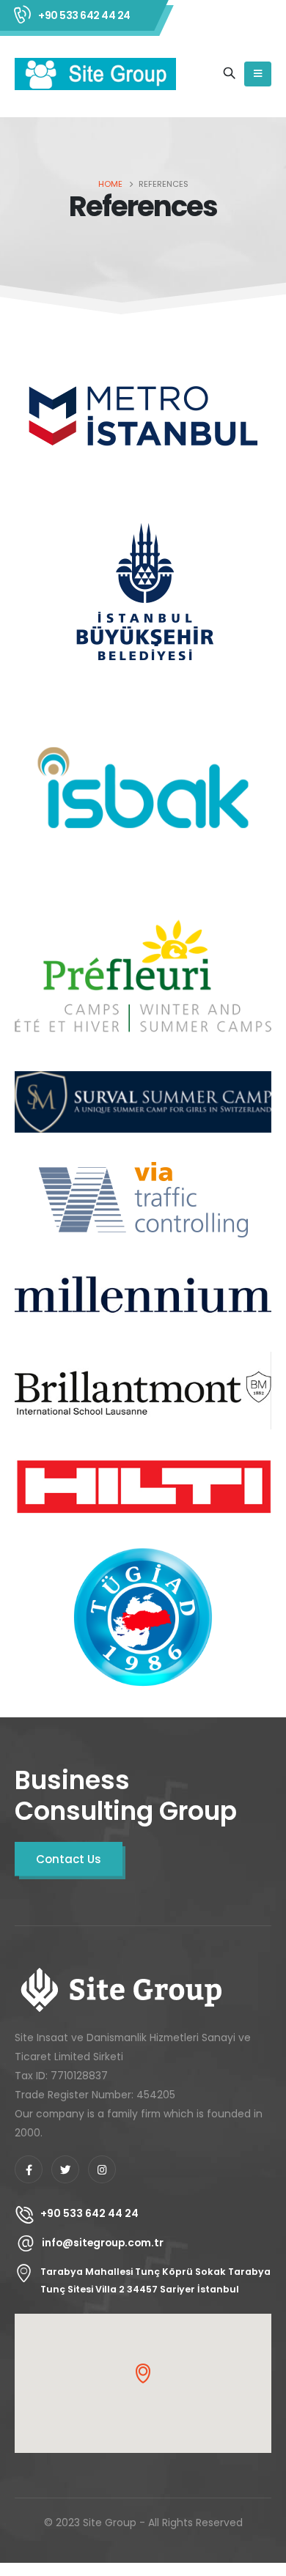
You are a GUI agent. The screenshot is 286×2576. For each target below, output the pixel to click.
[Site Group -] (95, 74)
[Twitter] (65, 2169)
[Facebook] (29, 2169)
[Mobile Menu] (258, 74)
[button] (143, 2373)
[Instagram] (102, 2169)
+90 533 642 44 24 (84, 15)
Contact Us (69, 1859)
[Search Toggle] (229, 74)
